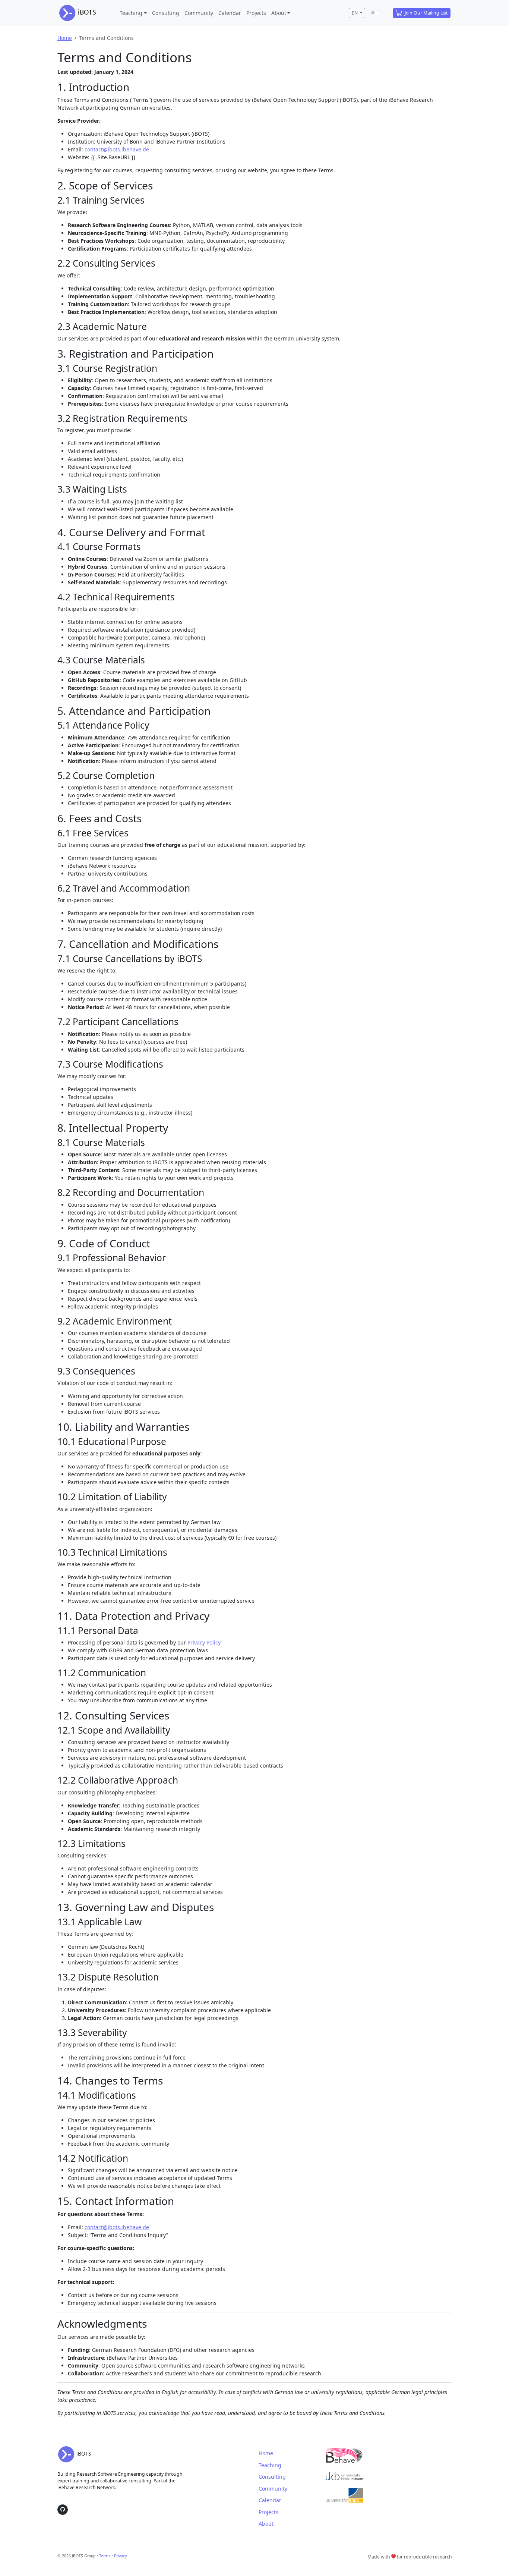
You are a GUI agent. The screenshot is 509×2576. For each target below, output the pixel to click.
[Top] (495, 2562)
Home (65, 38)
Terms (105, 2556)
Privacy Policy (204, 1642)
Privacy (120, 2556)
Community (199, 13)
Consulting (166, 13)
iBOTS (86, 12)
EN (355, 13)
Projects (256, 13)
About (279, 13)
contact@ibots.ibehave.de (117, 149)
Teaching (131, 13)
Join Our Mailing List (426, 13)
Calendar (230, 13)
